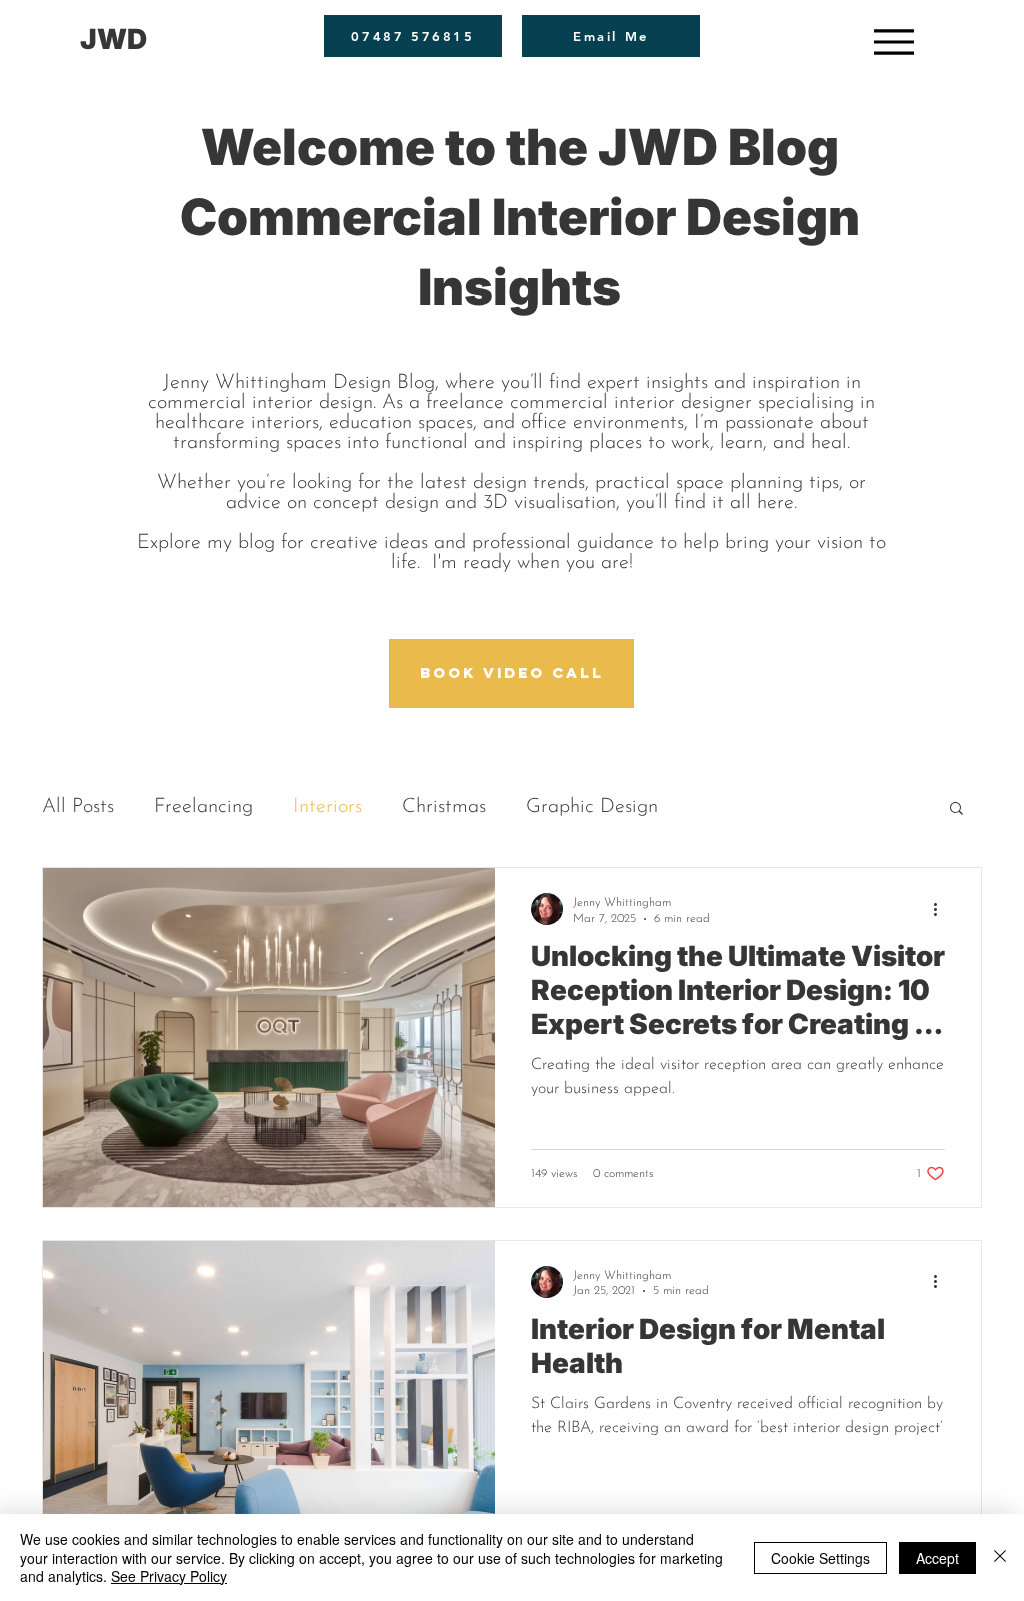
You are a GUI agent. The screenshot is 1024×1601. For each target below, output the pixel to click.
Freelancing (203, 807)
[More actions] (942, 909)
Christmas (444, 807)
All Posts (78, 807)
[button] (956, 809)
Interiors (327, 807)
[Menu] (893, 41)
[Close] (1000, 1557)
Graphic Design (592, 807)
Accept (937, 1558)
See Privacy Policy (169, 1576)
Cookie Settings (820, 1558)
